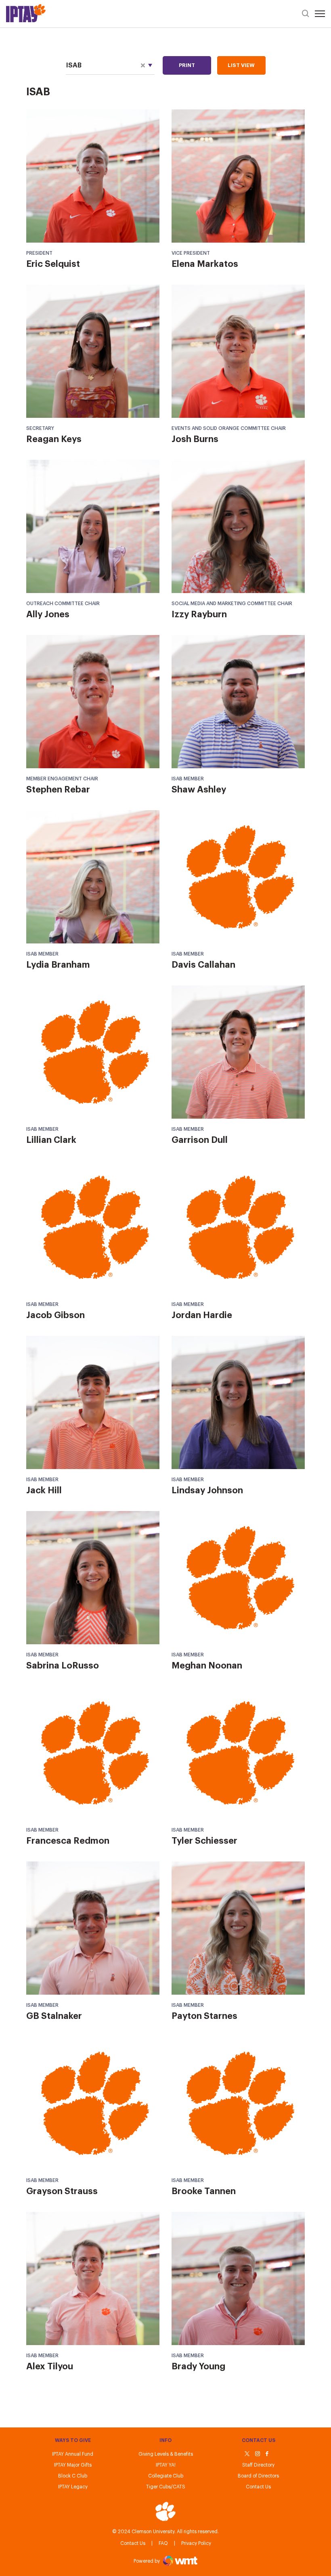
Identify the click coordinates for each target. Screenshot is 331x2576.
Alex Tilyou (50, 2366)
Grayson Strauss (62, 2191)
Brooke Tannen (204, 2191)
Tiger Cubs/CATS (166, 2487)
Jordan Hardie (202, 1315)
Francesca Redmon (68, 1841)
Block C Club (73, 2476)
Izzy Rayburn (199, 614)
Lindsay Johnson (207, 1490)
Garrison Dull (200, 1140)
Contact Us (133, 2543)
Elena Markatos (205, 264)
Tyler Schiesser (204, 1841)
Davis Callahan (203, 965)
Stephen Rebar (58, 790)
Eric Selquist (53, 264)
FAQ (163, 2543)
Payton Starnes (204, 2016)
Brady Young (198, 2366)
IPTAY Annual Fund (73, 2454)
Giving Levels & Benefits (166, 2454)
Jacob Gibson (56, 1315)
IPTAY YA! (166, 2465)
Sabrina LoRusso (63, 1666)
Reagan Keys (54, 439)
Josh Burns (195, 439)
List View (241, 65)
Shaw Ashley (199, 790)
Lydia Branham (58, 965)
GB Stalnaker (54, 2016)
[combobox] (110, 66)
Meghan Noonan (207, 1666)
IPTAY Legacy (73, 2487)
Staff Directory (258, 2465)
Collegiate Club (166, 2476)
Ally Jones (48, 614)
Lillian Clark (51, 1140)
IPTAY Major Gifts (73, 2465)
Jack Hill (44, 1490)
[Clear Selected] (143, 65)
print (187, 65)
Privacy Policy (196, 2543)
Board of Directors (258, 2476)
